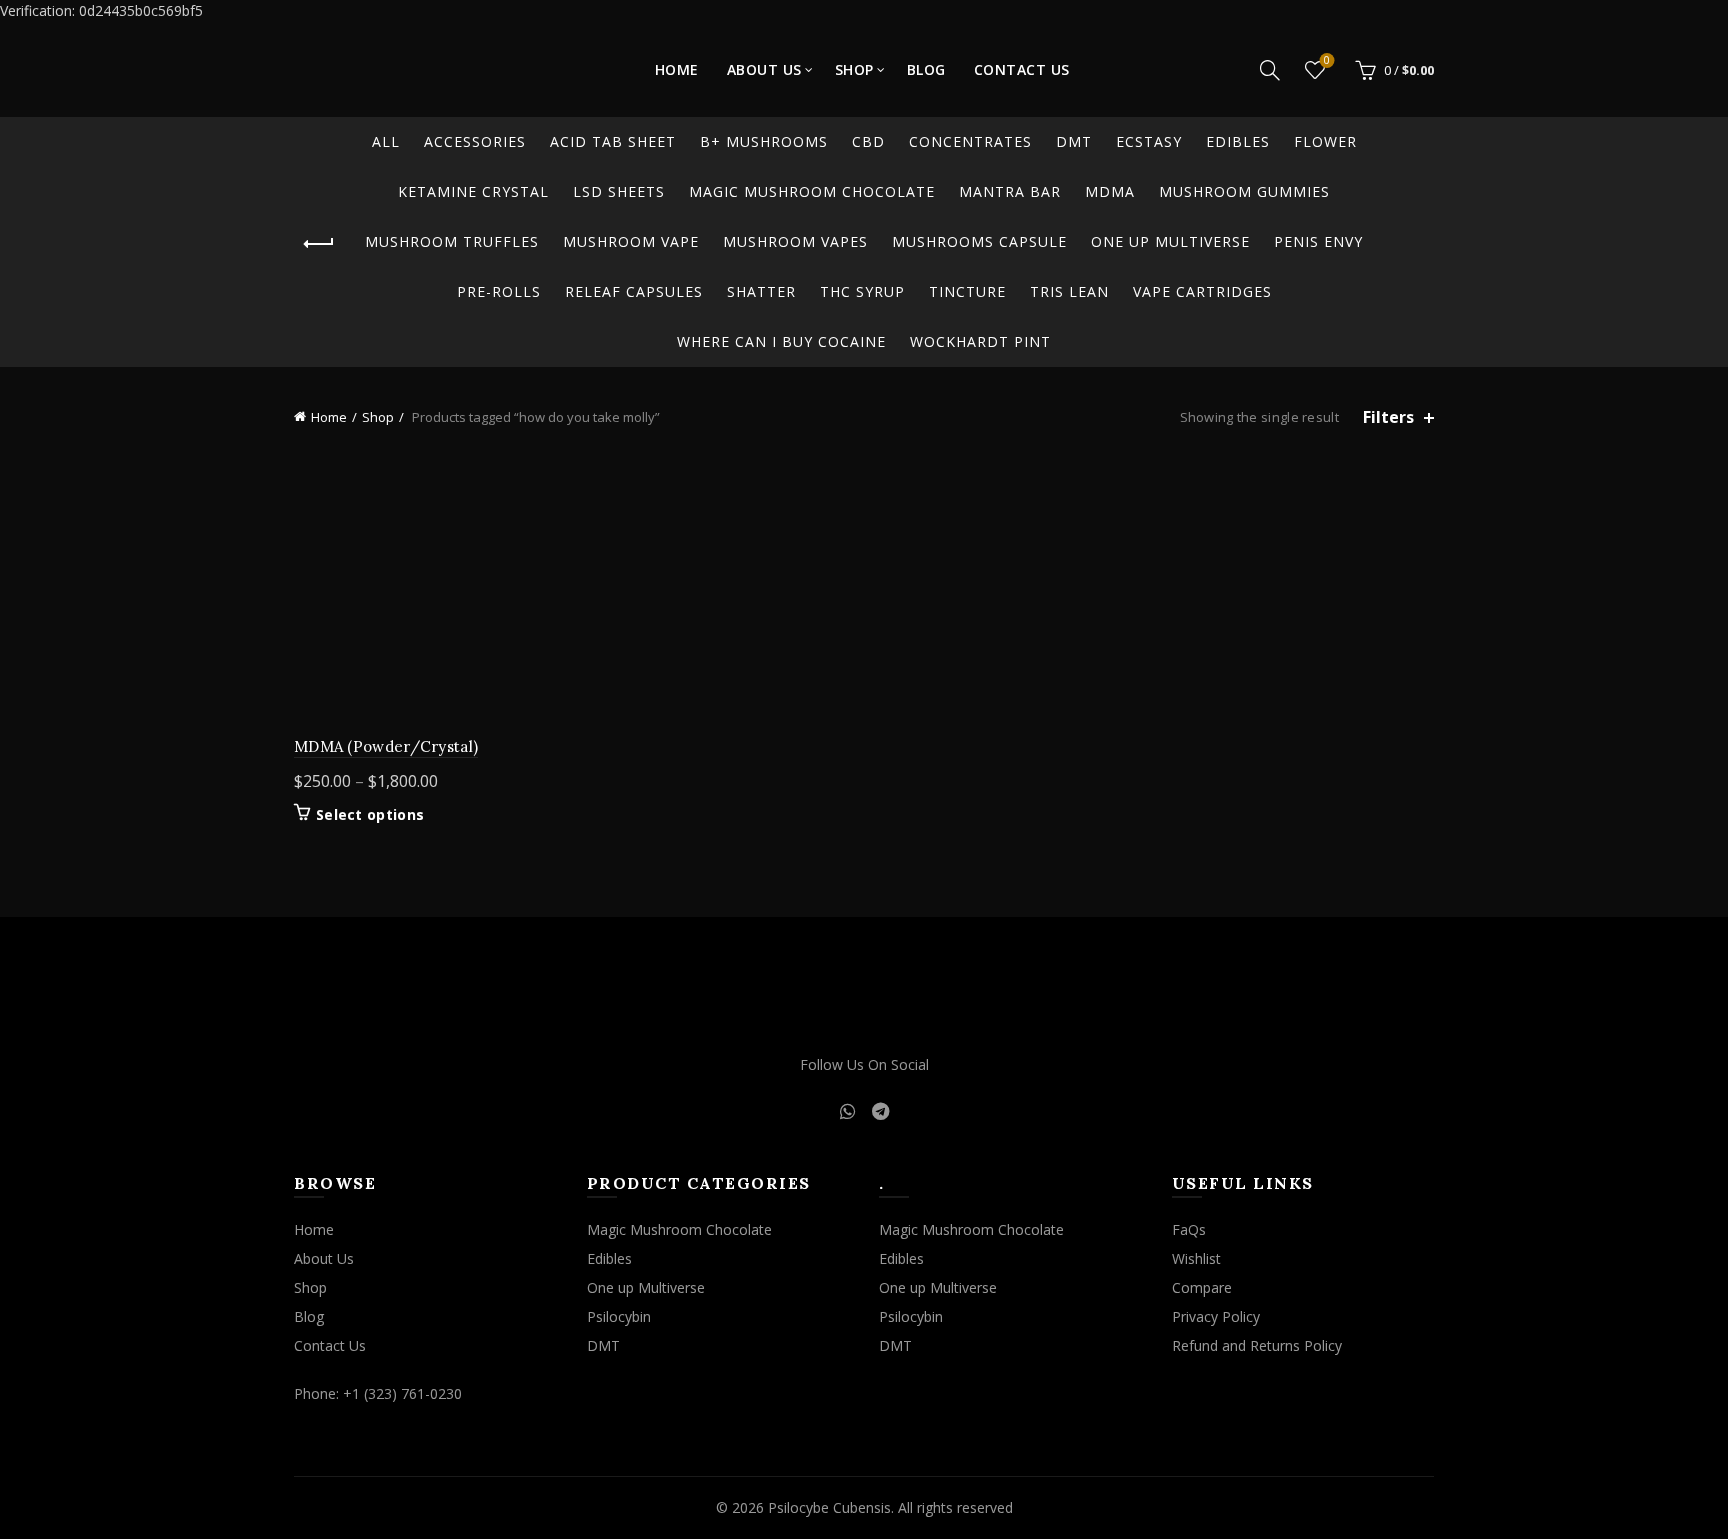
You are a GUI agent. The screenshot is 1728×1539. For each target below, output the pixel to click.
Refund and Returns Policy (1257, 1345)
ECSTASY (1149, 141)
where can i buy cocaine (781, 341)
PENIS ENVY (1318, 241)
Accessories (475, 141)
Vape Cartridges (1202, 291)
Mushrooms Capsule (979, 241)
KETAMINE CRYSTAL (473, 191)
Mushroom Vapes (795, 241)
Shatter (761, 291)
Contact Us (1022, 69)
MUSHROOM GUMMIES (1244, 191)
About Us (764, 69)
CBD (868, 141)
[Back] (319, 244)
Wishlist (1327, 61)
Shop (854, 69)
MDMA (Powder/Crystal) (386, 746)
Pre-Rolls (499, 291)
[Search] (1270, 70)
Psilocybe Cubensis (829, 1507)
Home (677, 69)
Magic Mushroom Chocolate (812, 191)
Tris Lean (1069, 291)
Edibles (1238, 141)
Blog (926, 69)
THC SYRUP (862, 291)
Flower (1325, 141)
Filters (1388, 417)
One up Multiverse (1170, 241)
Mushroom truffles (452, 241)
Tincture (967, 291)
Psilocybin (619, 1316)
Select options (370, 815)
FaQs (1189, 1229)
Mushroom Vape (631, 241)
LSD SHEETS (619, 191)
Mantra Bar (1010, 191)
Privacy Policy (1216, 1316)
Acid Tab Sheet (613, 141)
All (386, 141)
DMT (1074, 141)
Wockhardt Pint (980, 341)
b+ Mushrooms (764, 141)
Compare (1202, 1287)
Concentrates (970, 141)
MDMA (1110, 191)
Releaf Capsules (634, 291)
